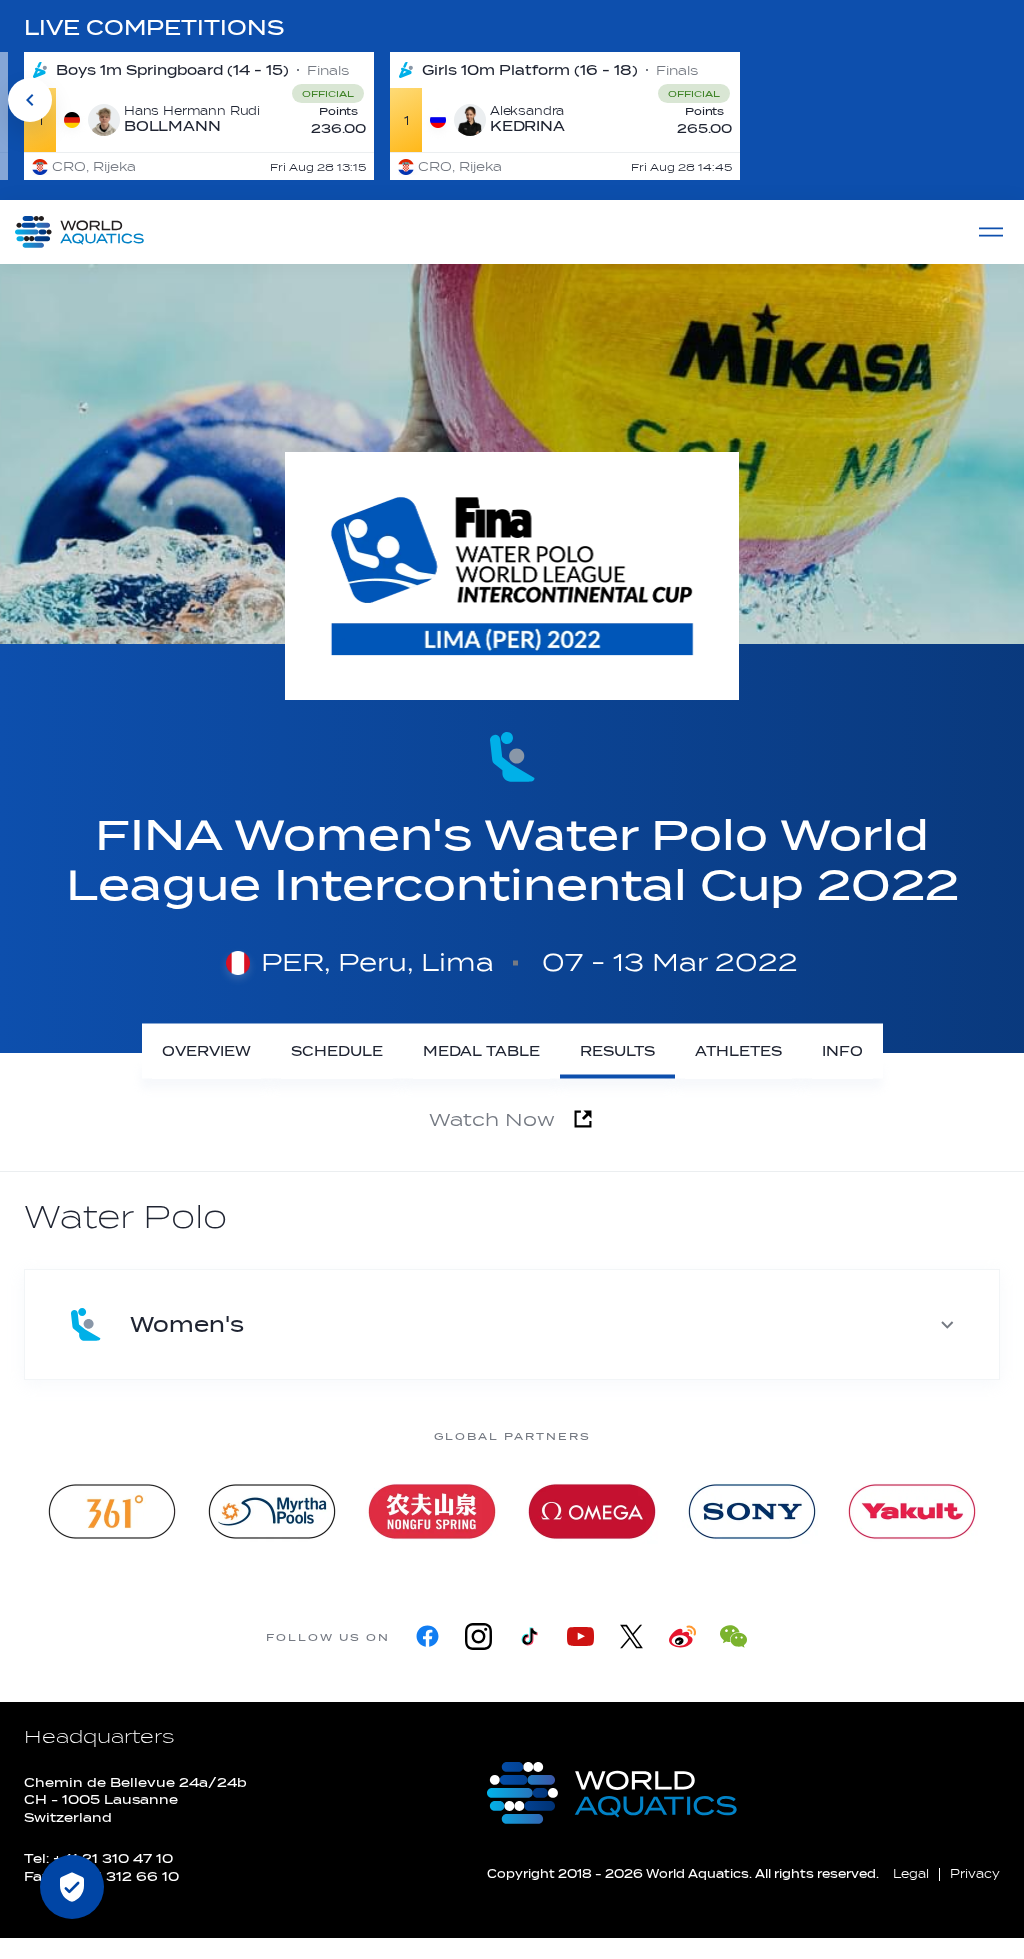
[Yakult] (912, 1511)
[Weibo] (682, 1636)
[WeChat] (733, 1636)
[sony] (752, 1511)
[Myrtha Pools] (272, 1511)
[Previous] (30, 100)
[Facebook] (427, 1636)
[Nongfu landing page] (432, 1511)
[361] (112, 1511)
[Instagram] (478, 1636)
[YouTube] (580, 1636)
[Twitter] (631, 1636)
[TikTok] (529, 1636)
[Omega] (592, 1511)
